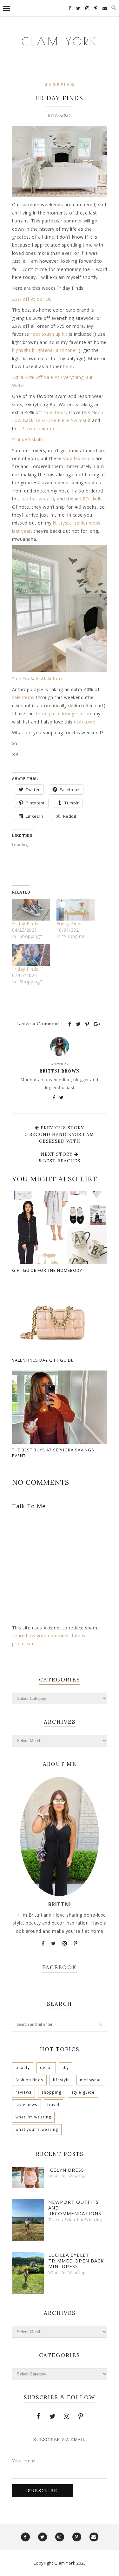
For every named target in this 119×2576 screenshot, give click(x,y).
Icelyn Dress (66, 2170)
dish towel (85, 722)
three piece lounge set (61, 713)
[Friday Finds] (31, 910)
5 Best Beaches (60, 1161)
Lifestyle (61, 2080)
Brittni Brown (60, 1071)
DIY (66, 2067)
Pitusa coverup (38, 429)
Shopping (60, 85)
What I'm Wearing (33, 2117)
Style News (26, 2105)
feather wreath (38, 499)
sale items (55, 412)
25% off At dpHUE (32, 299)
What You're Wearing (37, 2129)
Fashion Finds (29, 2080)
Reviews (24, 2092)
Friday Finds (25, 924)
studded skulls (78, 458)
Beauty (23, 2067)
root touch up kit (49, 334)
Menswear (91, 2080)
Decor (46, 2067)
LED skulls (91, 499)
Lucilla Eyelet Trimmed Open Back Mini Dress (76, 2261)
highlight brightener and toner (45, 350)
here (68, 366)
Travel (53, 2105)
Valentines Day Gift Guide (43, 1360)
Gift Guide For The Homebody (47, 1270)
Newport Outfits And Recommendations (75, 2208)
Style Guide (83, 2092)
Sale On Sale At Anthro (37, 679)
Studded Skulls (28, 439)
